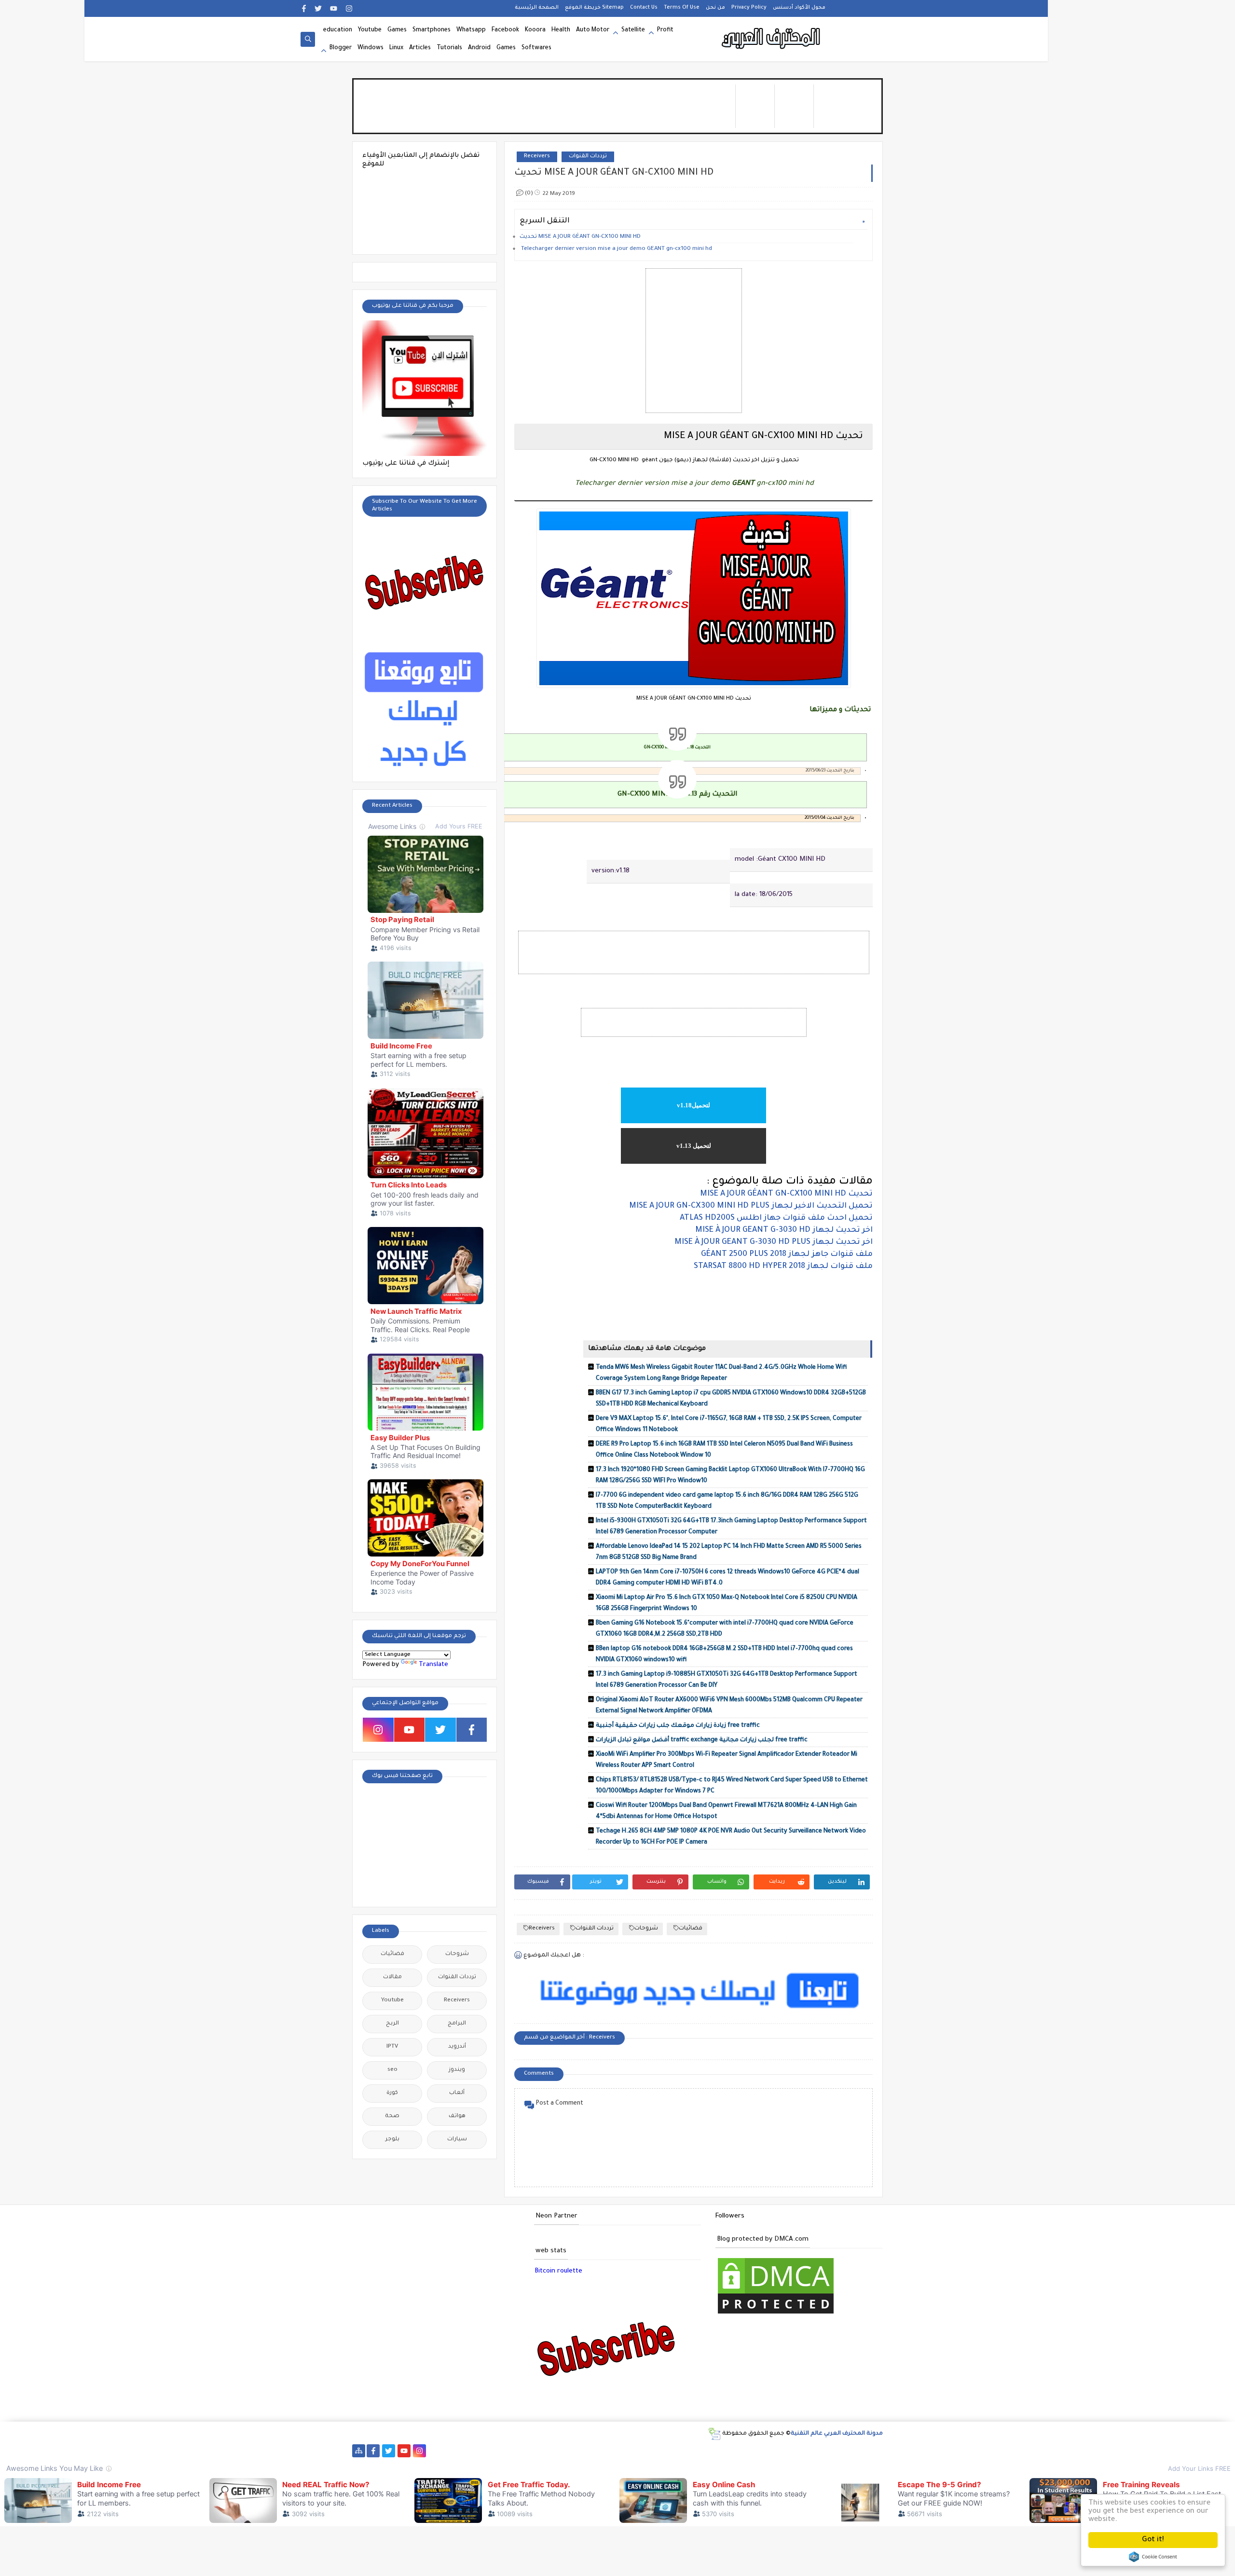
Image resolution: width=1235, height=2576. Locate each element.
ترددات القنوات (588, 157)
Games (397, 30)
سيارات (457, 2140)
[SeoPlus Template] (714, 2434)
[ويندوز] (759, 2451)
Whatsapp (471, 30)
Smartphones (432, 30)
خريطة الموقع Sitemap (594, 8)
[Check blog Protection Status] (776, 2315)
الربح (392, 2024)
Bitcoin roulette (558, 2271)
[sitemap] (359, 2451)
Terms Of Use (682, 8)
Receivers (537, 157)
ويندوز (457, 2070)
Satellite (633, 30)
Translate (433, 1665)
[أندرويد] (821, 2451)
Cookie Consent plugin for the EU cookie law (1153, 2557)
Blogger (341, 48)
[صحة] (481, 2451)
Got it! (1153, 2540)
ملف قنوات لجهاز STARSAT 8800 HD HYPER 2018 (783, 1267)
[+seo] (728, 2451)
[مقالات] (790, 2451)
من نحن (715, 8)
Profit (665, 30)
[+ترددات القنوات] (543, 2451)
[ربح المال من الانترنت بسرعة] (620, 2451)
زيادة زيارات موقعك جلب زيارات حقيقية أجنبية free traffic (678, 1726)
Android (479, 48)
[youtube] (334, 8)
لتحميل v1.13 (694, 1146)
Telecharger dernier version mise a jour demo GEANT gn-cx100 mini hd (617, 249)
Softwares (536, 48)
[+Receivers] (605, 2451)
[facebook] (304, 8)
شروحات (646, 1929)
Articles (420, 48)
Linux (396, 48)
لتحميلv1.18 (693, 1105)
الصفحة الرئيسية (537, 8)
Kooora (535, 30)
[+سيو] (744, 2451)
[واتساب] (435, 2451)
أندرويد (457, 2047)
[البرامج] (852, 2451)
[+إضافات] (713, 2451)
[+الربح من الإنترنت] (666, 2451)
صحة (392, 2116)
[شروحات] (805, 2451)
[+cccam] (589, 2451)
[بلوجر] (682, 2451)
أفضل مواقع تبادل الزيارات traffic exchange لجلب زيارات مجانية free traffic (702, 1740)
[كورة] (466, 2451)
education (338, 30)
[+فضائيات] (528, 2451)
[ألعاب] (836, 2451)
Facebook (505, 30)
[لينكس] (775, 2451)
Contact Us (644, 8)
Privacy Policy (749, 8)
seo (392, 2070)
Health (561, 30)
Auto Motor (593, 30)
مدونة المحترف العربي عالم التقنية (837, 2434)
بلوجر (392, 2140)
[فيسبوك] (450, 2451)
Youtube (370, 30)
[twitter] (318, 8)
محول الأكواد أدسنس (799, 8)
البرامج (457, 2024)
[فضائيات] (512, 2451)
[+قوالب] (697, 2451)
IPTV (392, 2047)
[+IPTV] (574, 2451)
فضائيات (691, 1929)
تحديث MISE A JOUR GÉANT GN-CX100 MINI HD (580, 237)
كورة (392, 2093)
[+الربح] (651, 2451)
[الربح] (636, 2451)
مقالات (392, 1977)
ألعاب (457, 2093)
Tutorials (449, 48)
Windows (370, 48)
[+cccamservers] (558, 2451)
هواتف (457, 2116)
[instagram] (349, 8)
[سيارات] (497, 2451)
